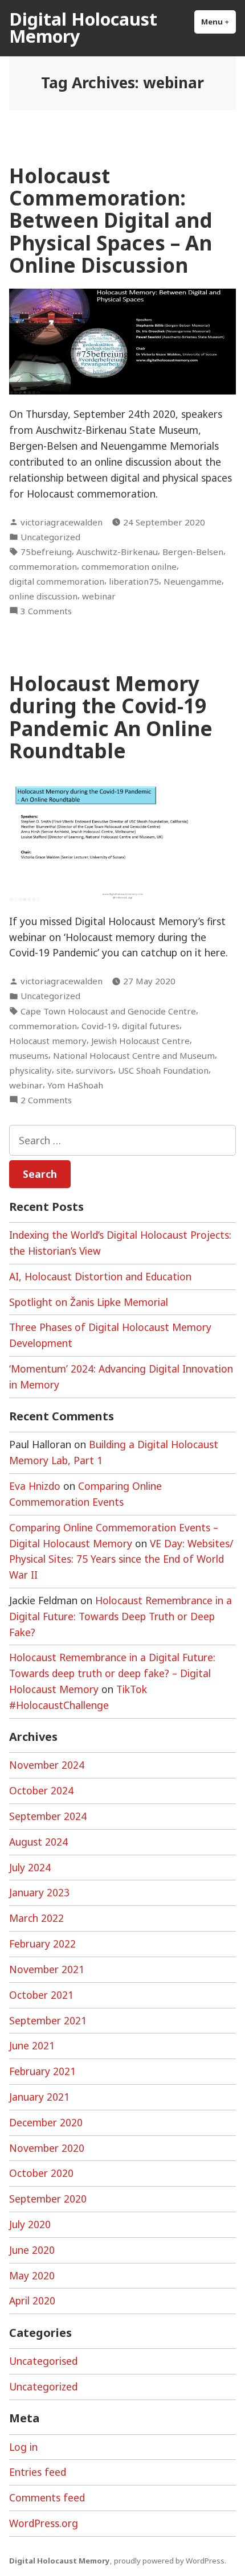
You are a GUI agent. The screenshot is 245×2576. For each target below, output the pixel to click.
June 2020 (32, 2250)
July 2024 (30, 1867)
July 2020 (30, 2224)
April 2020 (32, 2300)
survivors (95, 1070)
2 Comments (46, 1100)
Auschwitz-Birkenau (117, 552)
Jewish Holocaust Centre (140, 1041)
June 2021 (32, 2045)
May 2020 (32, 2275)
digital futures (151, 1026)
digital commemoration (57, 581)
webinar (99, 596)
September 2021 (48, 2020)
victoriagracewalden (62, 522)
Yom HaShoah (75, 1085)
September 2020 (48, 2199)
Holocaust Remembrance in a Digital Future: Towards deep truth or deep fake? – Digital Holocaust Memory (112, 1673)
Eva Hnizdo (35, 1486)
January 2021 (39, 2097)
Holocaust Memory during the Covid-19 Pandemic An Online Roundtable (111, 717)
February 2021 (42, 2071)
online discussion (43, 596)
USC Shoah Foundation (163, 1070)
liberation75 (134, 581)
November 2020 (47, 2148)
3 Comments (46, 611)
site (64, 1070)
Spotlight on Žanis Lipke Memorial (89, 1302)
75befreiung (46, 552)
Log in (23, 2447)
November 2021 (47, 1969)
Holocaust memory (48, 1041)
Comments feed (47, 2497)
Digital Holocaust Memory (83, 27)
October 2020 (41, 2173)
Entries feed (38, 2472)
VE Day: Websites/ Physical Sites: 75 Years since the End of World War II (121, 1559)
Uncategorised (43, 2361)
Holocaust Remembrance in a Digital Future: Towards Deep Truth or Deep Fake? (121, 1616)
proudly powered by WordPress (169, 2561)
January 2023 (39, 1892)
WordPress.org (44, 2523)
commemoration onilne (129, 566)
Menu (219, 22)
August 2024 (38, 1842)
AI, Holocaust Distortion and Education (100, 1276)
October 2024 (41, 1790)
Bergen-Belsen (193, 552)
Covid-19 (99, 1026)
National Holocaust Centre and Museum (134, 1055)
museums (29, 1055)
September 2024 (48, 1816)
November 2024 (47, 1765)
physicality (30, 1070)
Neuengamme (193, 581)
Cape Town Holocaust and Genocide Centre (108, 1011)
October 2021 (41, 1995)
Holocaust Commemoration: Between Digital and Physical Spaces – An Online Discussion (111, 220)
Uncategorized (50, 537)
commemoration (43, 566)
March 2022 (36, 1918)
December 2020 (46, 2122)
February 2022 (42, 1944)
